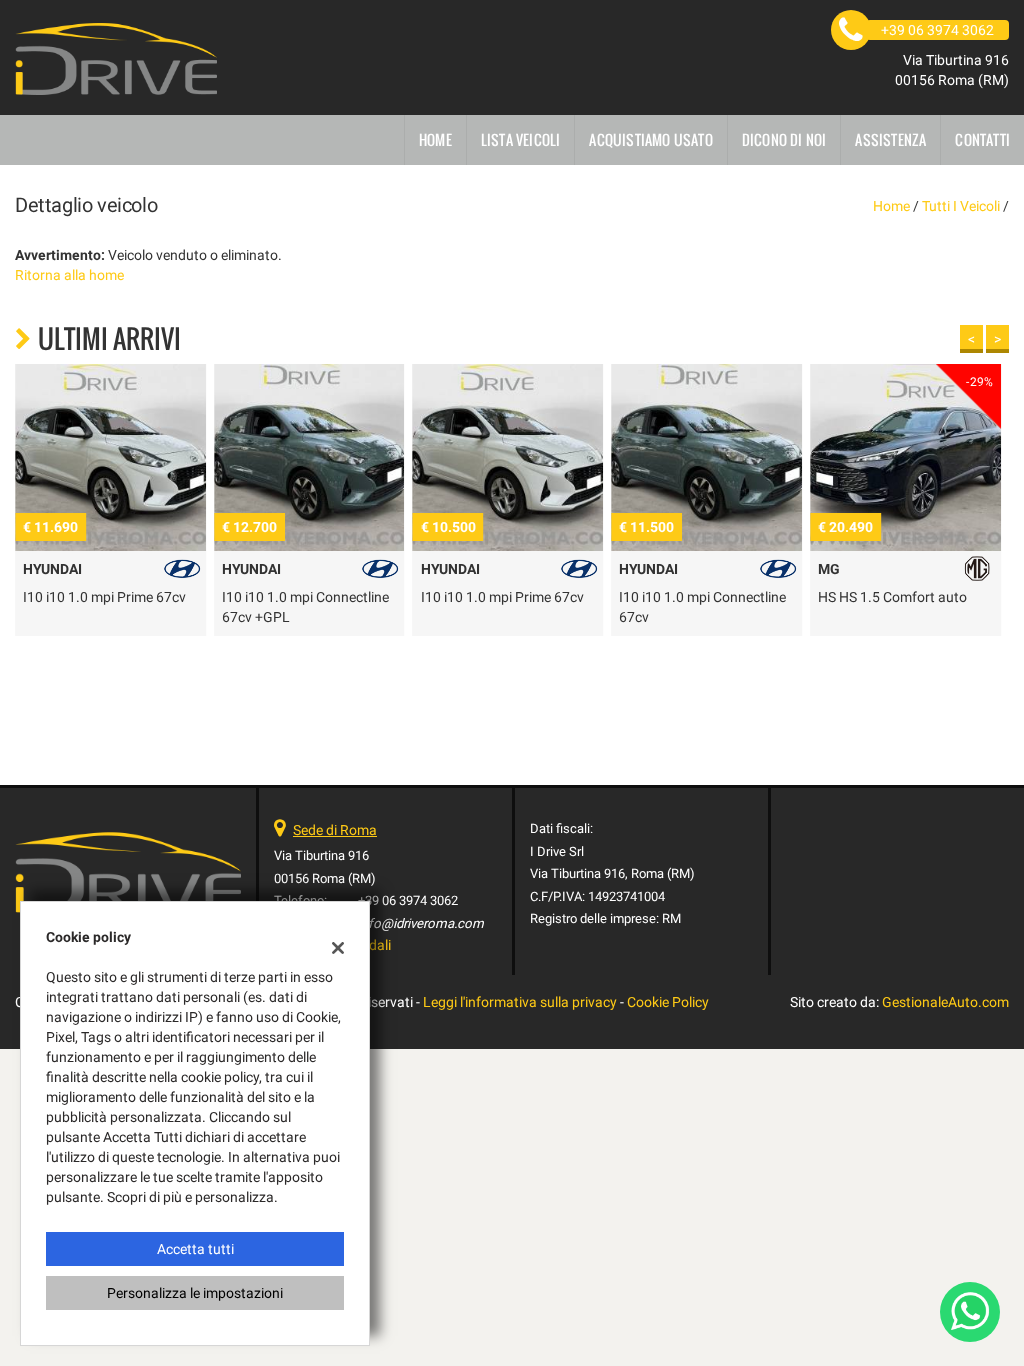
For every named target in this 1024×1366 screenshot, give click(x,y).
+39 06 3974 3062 (408, 900)
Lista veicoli (521, 139)
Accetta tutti (195, 1249)
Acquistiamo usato (650, 139)
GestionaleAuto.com (945, 1002)
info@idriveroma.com (421, 923)
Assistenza (890, 139)
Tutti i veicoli (961, 206)
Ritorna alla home (69, 275)
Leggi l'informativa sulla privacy (520, 1002)
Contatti (982, 139)
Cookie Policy (668, 1002)
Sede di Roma (335, 830)
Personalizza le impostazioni (195, 1293)
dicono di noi (784, 139)
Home (435, 139)
